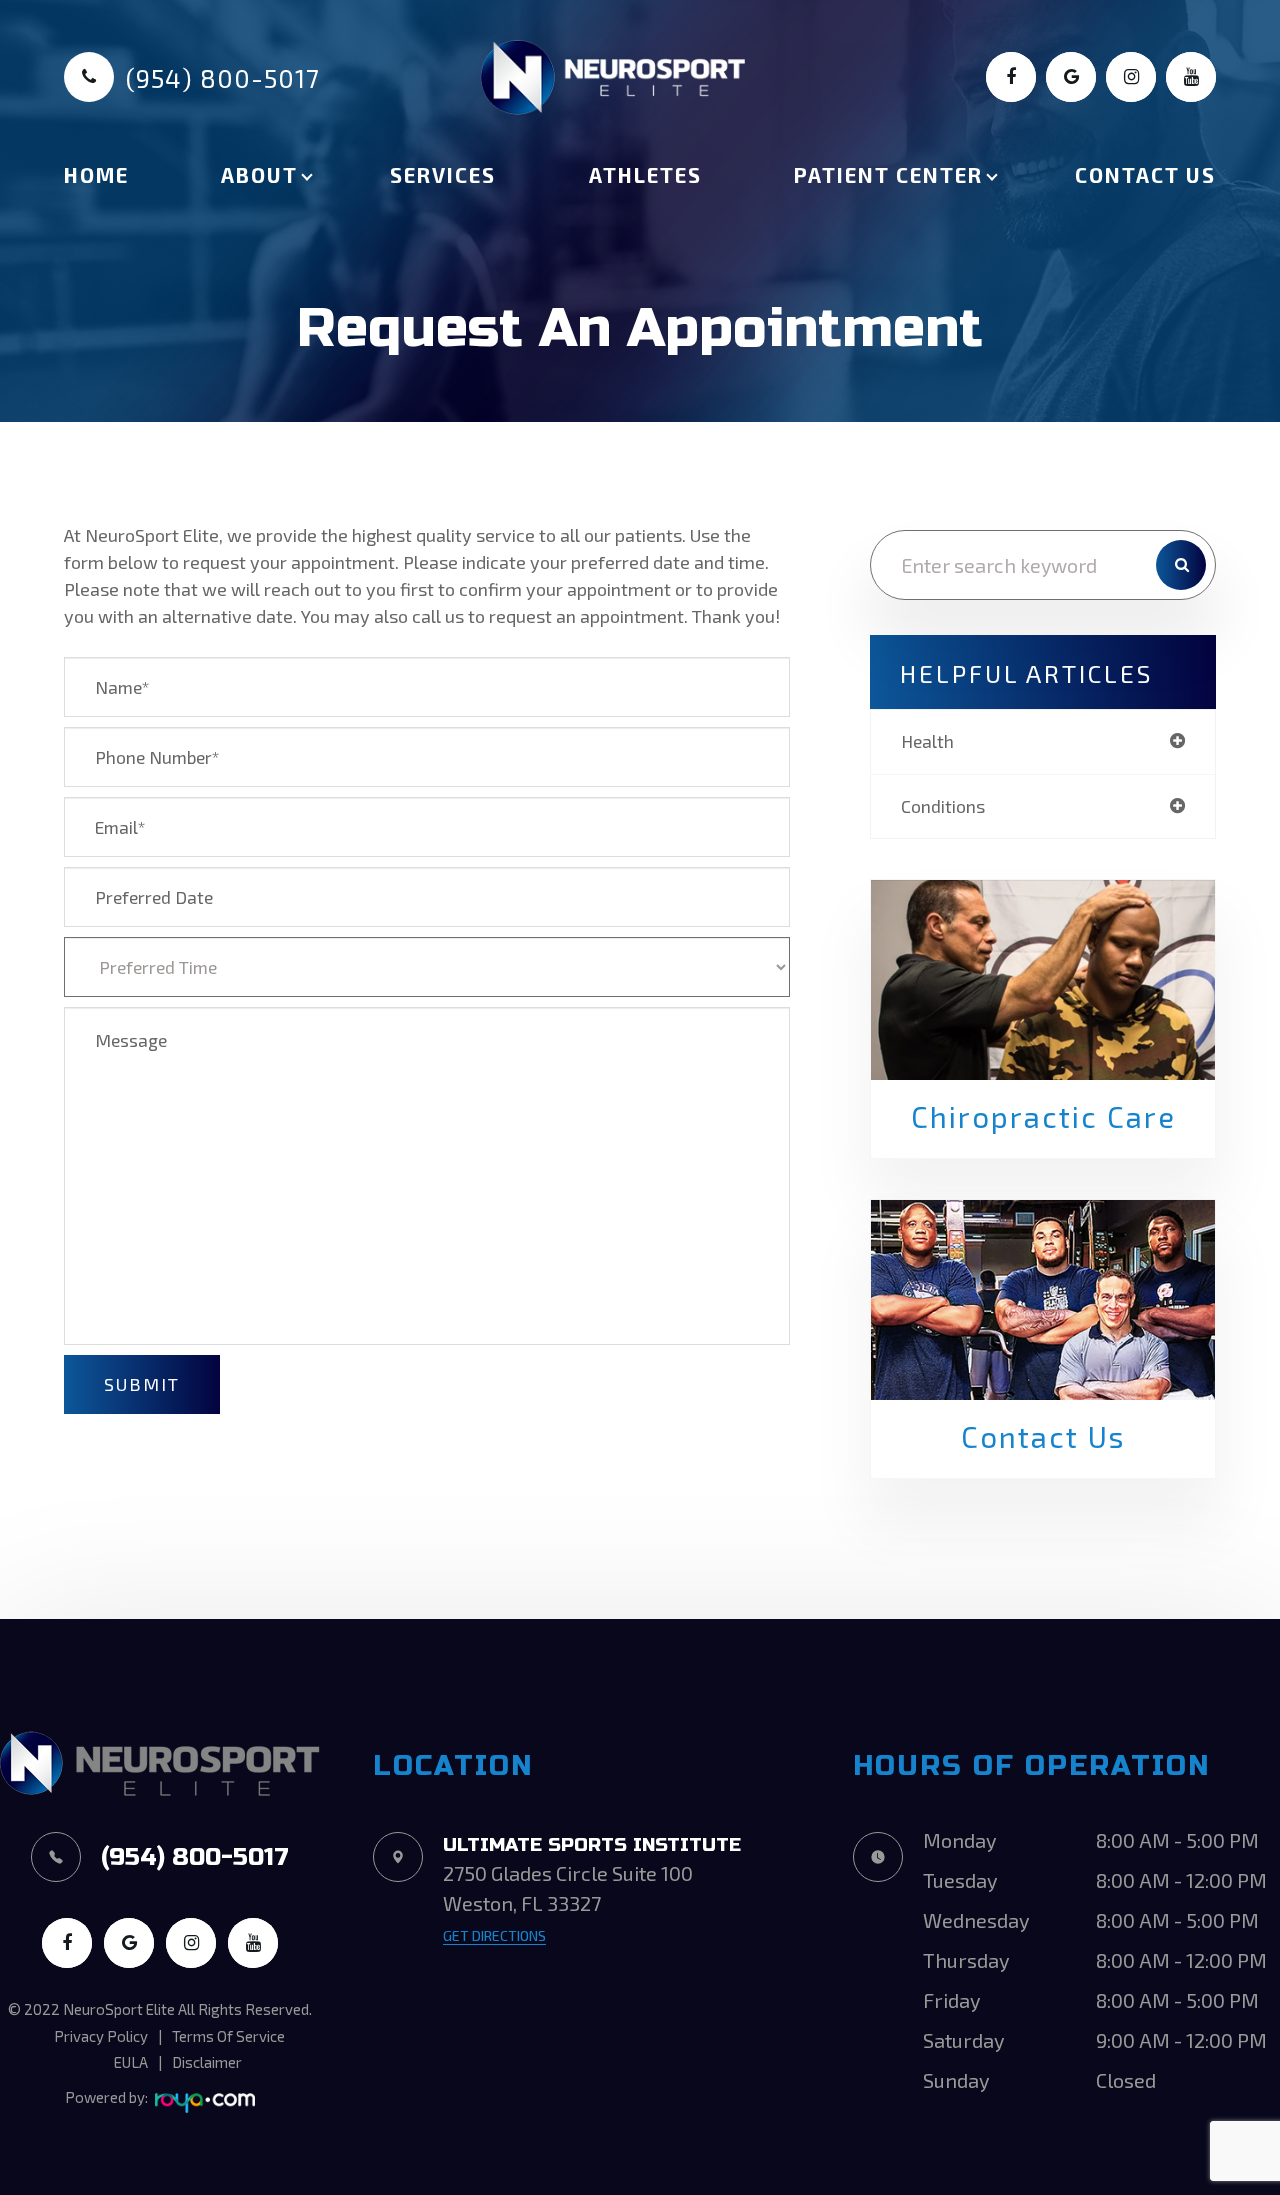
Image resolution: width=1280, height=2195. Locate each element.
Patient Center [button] (888, 174)
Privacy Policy (101, 2036)
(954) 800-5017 (223, 78)
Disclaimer (207, 2062)
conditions (943, 806)
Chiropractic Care (1043, 1116)
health (927, 741)
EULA (131, 2062)
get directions (494, 1935)
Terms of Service (228, 2036)
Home (96, 174)
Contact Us (1145, 174)
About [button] (259, 174)
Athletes (645, 174)
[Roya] (205, 2103)
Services (443, 174)
